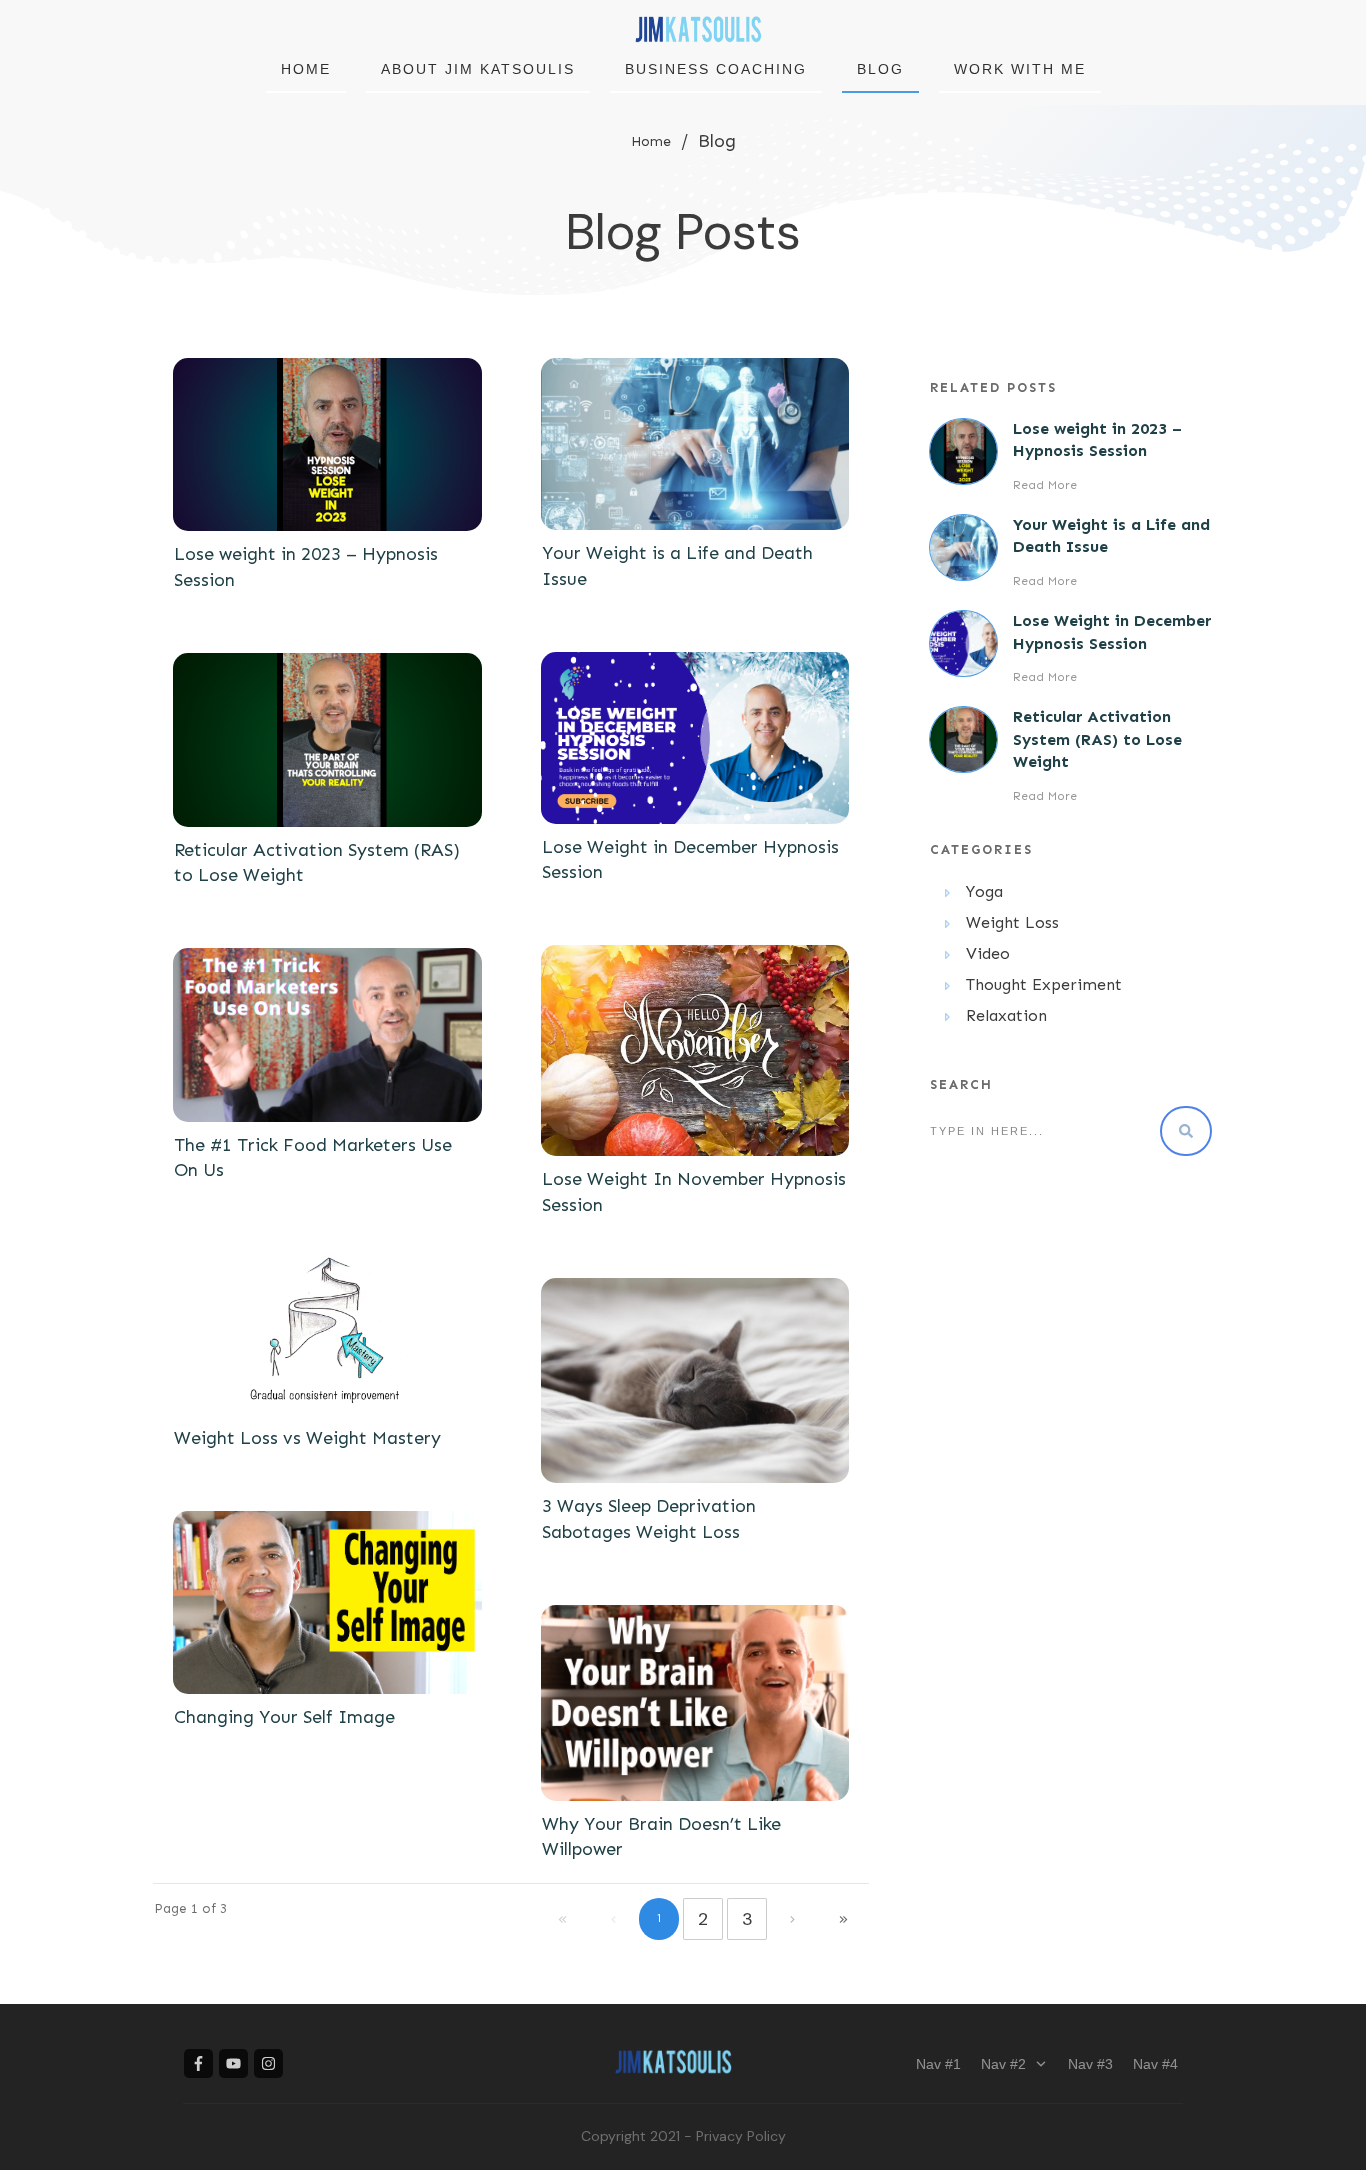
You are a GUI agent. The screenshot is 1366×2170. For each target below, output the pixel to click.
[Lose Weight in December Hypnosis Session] (695, 738)
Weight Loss (1012, 922)
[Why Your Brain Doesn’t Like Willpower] (695, 1703)
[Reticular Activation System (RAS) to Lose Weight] (327, 740)
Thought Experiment (1044, 984)
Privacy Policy (741, 2136)
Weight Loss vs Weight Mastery (307, 1438)
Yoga (984, 891)
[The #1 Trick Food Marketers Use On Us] (327, 1035)
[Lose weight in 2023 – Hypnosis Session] (327, 445)
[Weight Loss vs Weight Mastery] (327, 1329)
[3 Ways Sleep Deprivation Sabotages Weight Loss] (695, 1381)
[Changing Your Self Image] (327, 1602)
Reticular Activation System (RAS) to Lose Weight (1097, 739)
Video (988, 953)
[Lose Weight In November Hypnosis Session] (695, 1050)
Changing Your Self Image (284, 1717)
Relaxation (1006, 1015)
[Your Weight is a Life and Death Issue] (695, 444)
